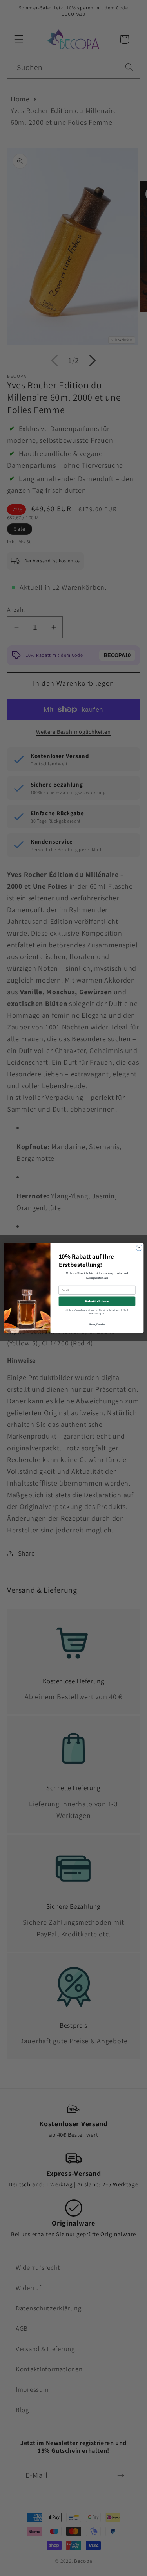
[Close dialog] (139, 1248)
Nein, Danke (97, 1324)
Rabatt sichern (97, 1301)
